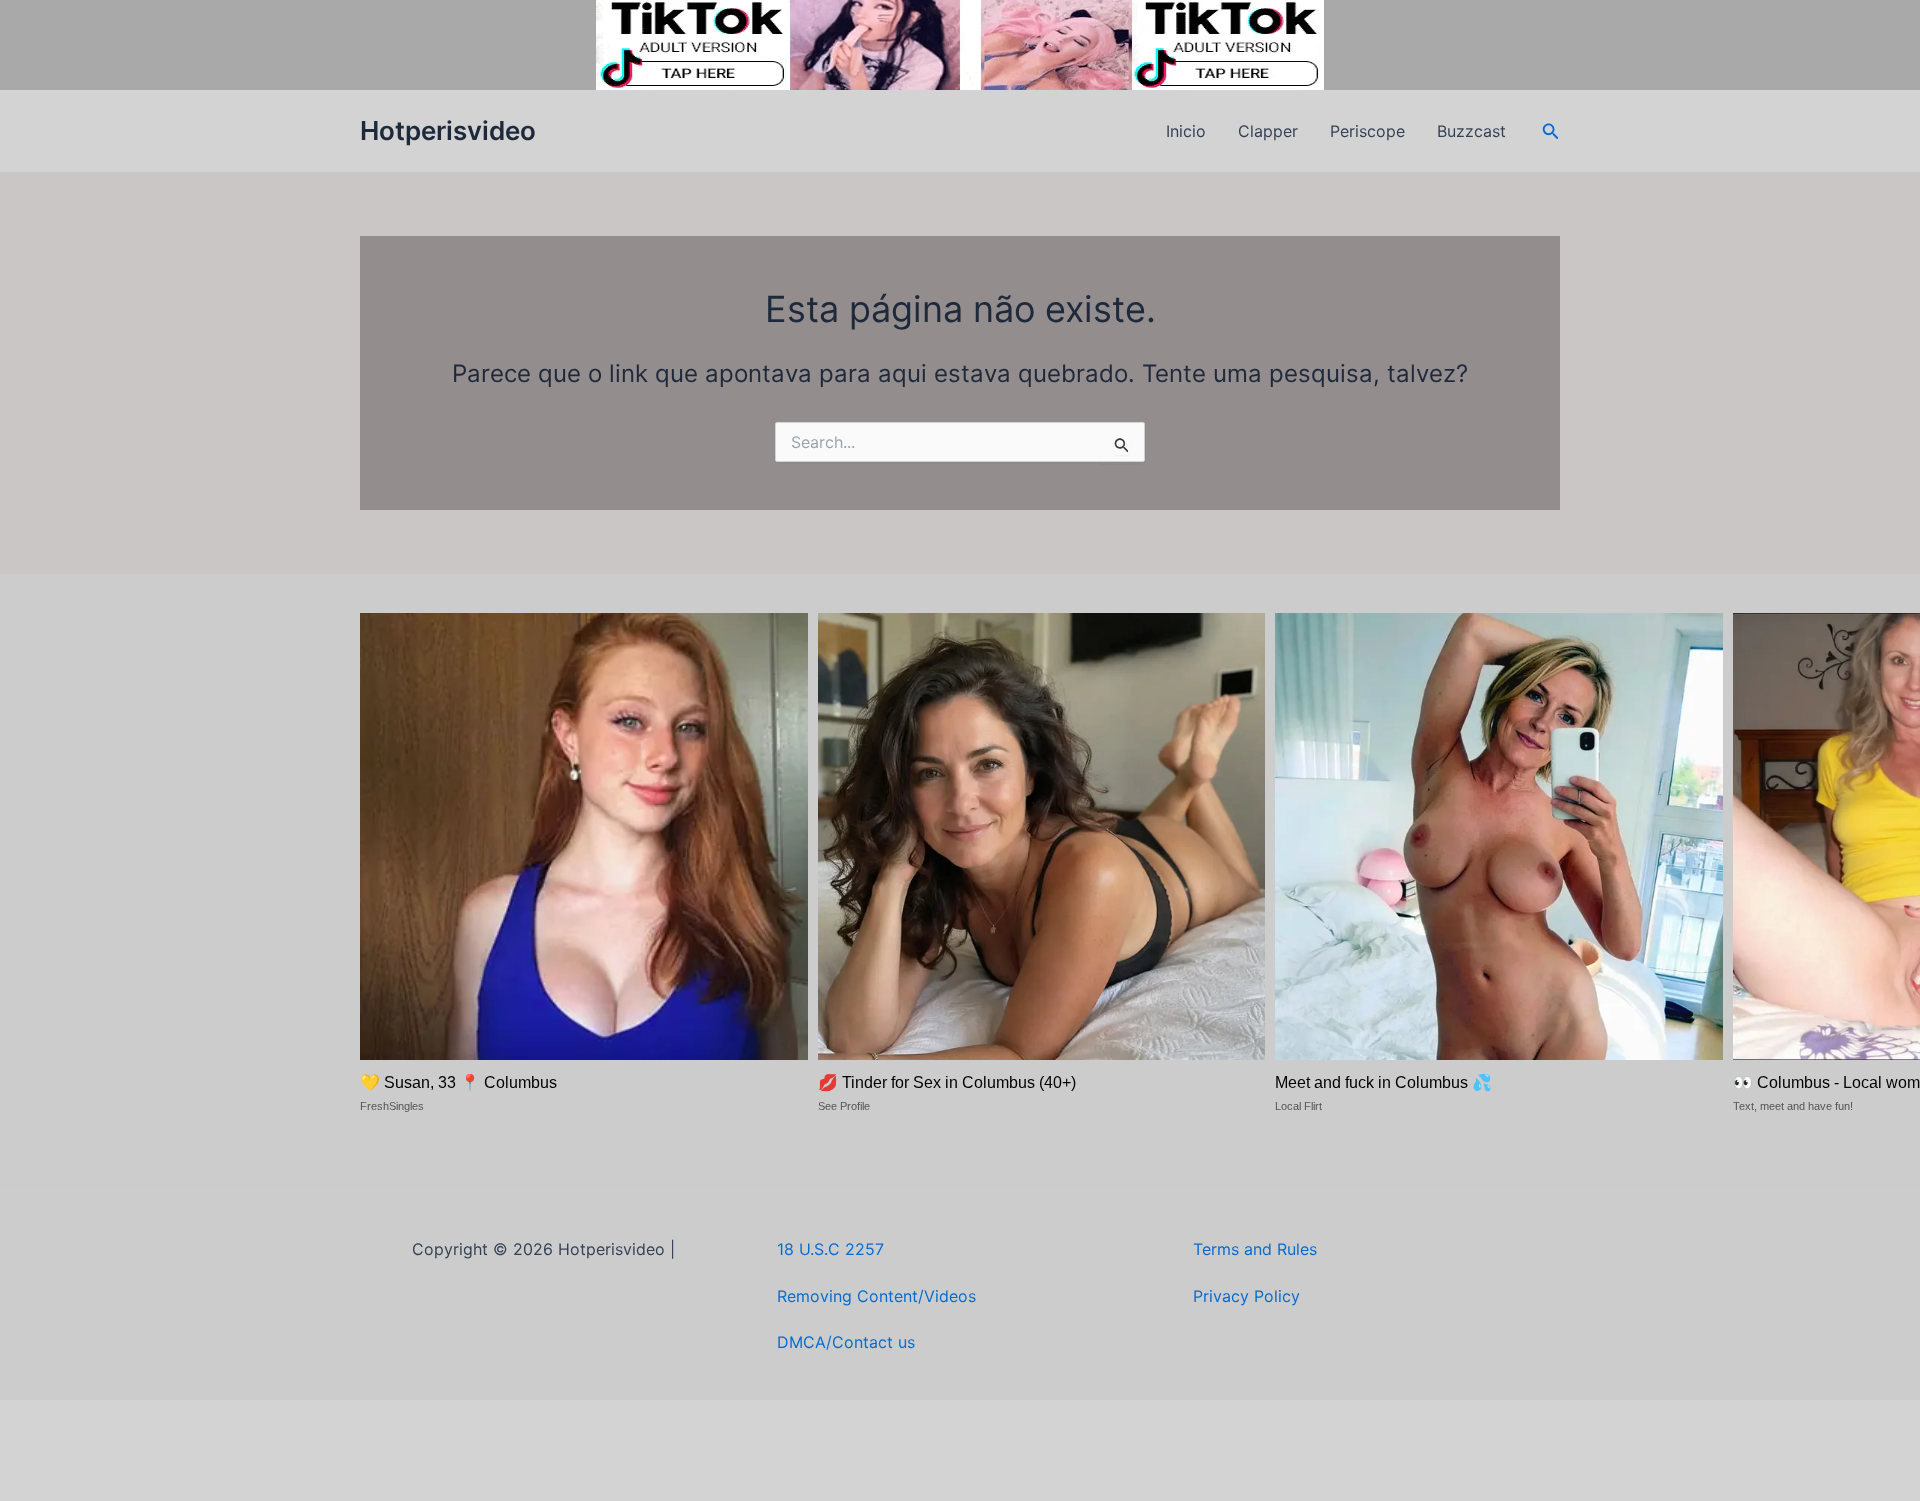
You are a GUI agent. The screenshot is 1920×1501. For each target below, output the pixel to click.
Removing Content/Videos (876, 1296)
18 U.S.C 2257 (830, 1249)
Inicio (1186, 131)
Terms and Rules (1255, 1249)
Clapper (1268, 131)
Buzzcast (1471, 131)
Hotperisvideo (448, 130)
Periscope (1367, 131)
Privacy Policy (1246, 1296)
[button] (1551, 131)
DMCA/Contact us (846, 1342)
